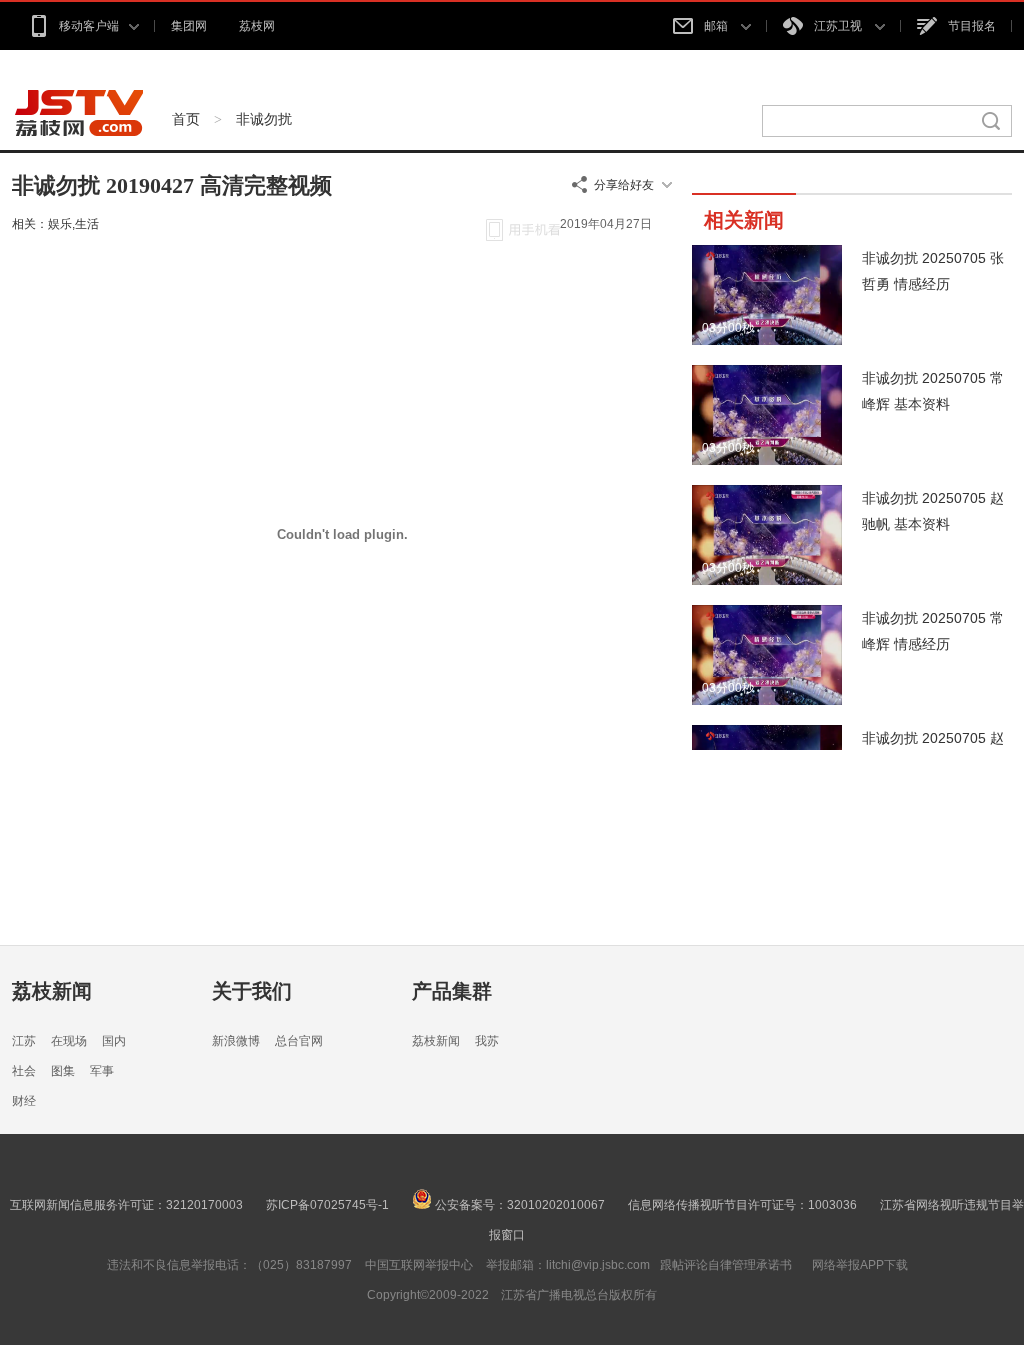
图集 (63, 1071)
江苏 (24, 1041)
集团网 (189, 26)
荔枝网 (257, 26)
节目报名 (972, 26)
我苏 (487, 1041)
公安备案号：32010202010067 (518, 1205)
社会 (24, 1071)
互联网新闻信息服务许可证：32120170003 (126, 1205)
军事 (102, 1071)
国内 (114, 1041)
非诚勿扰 (264, 119)
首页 (186, 119)
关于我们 (252, 991)
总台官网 (299, 1041)
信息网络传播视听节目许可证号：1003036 (742, 1205)
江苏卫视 (839, 26)
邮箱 (717, 26)
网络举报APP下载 (860, 1265)
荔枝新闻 (52, 991)
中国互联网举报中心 (419, 1265)
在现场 (69, 1041)
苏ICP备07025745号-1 (327, 1205)
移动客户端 (89, 26)
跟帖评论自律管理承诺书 (726, 1265)
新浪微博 (236, 1041)
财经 (24, 1101)
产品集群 (452, 991)
